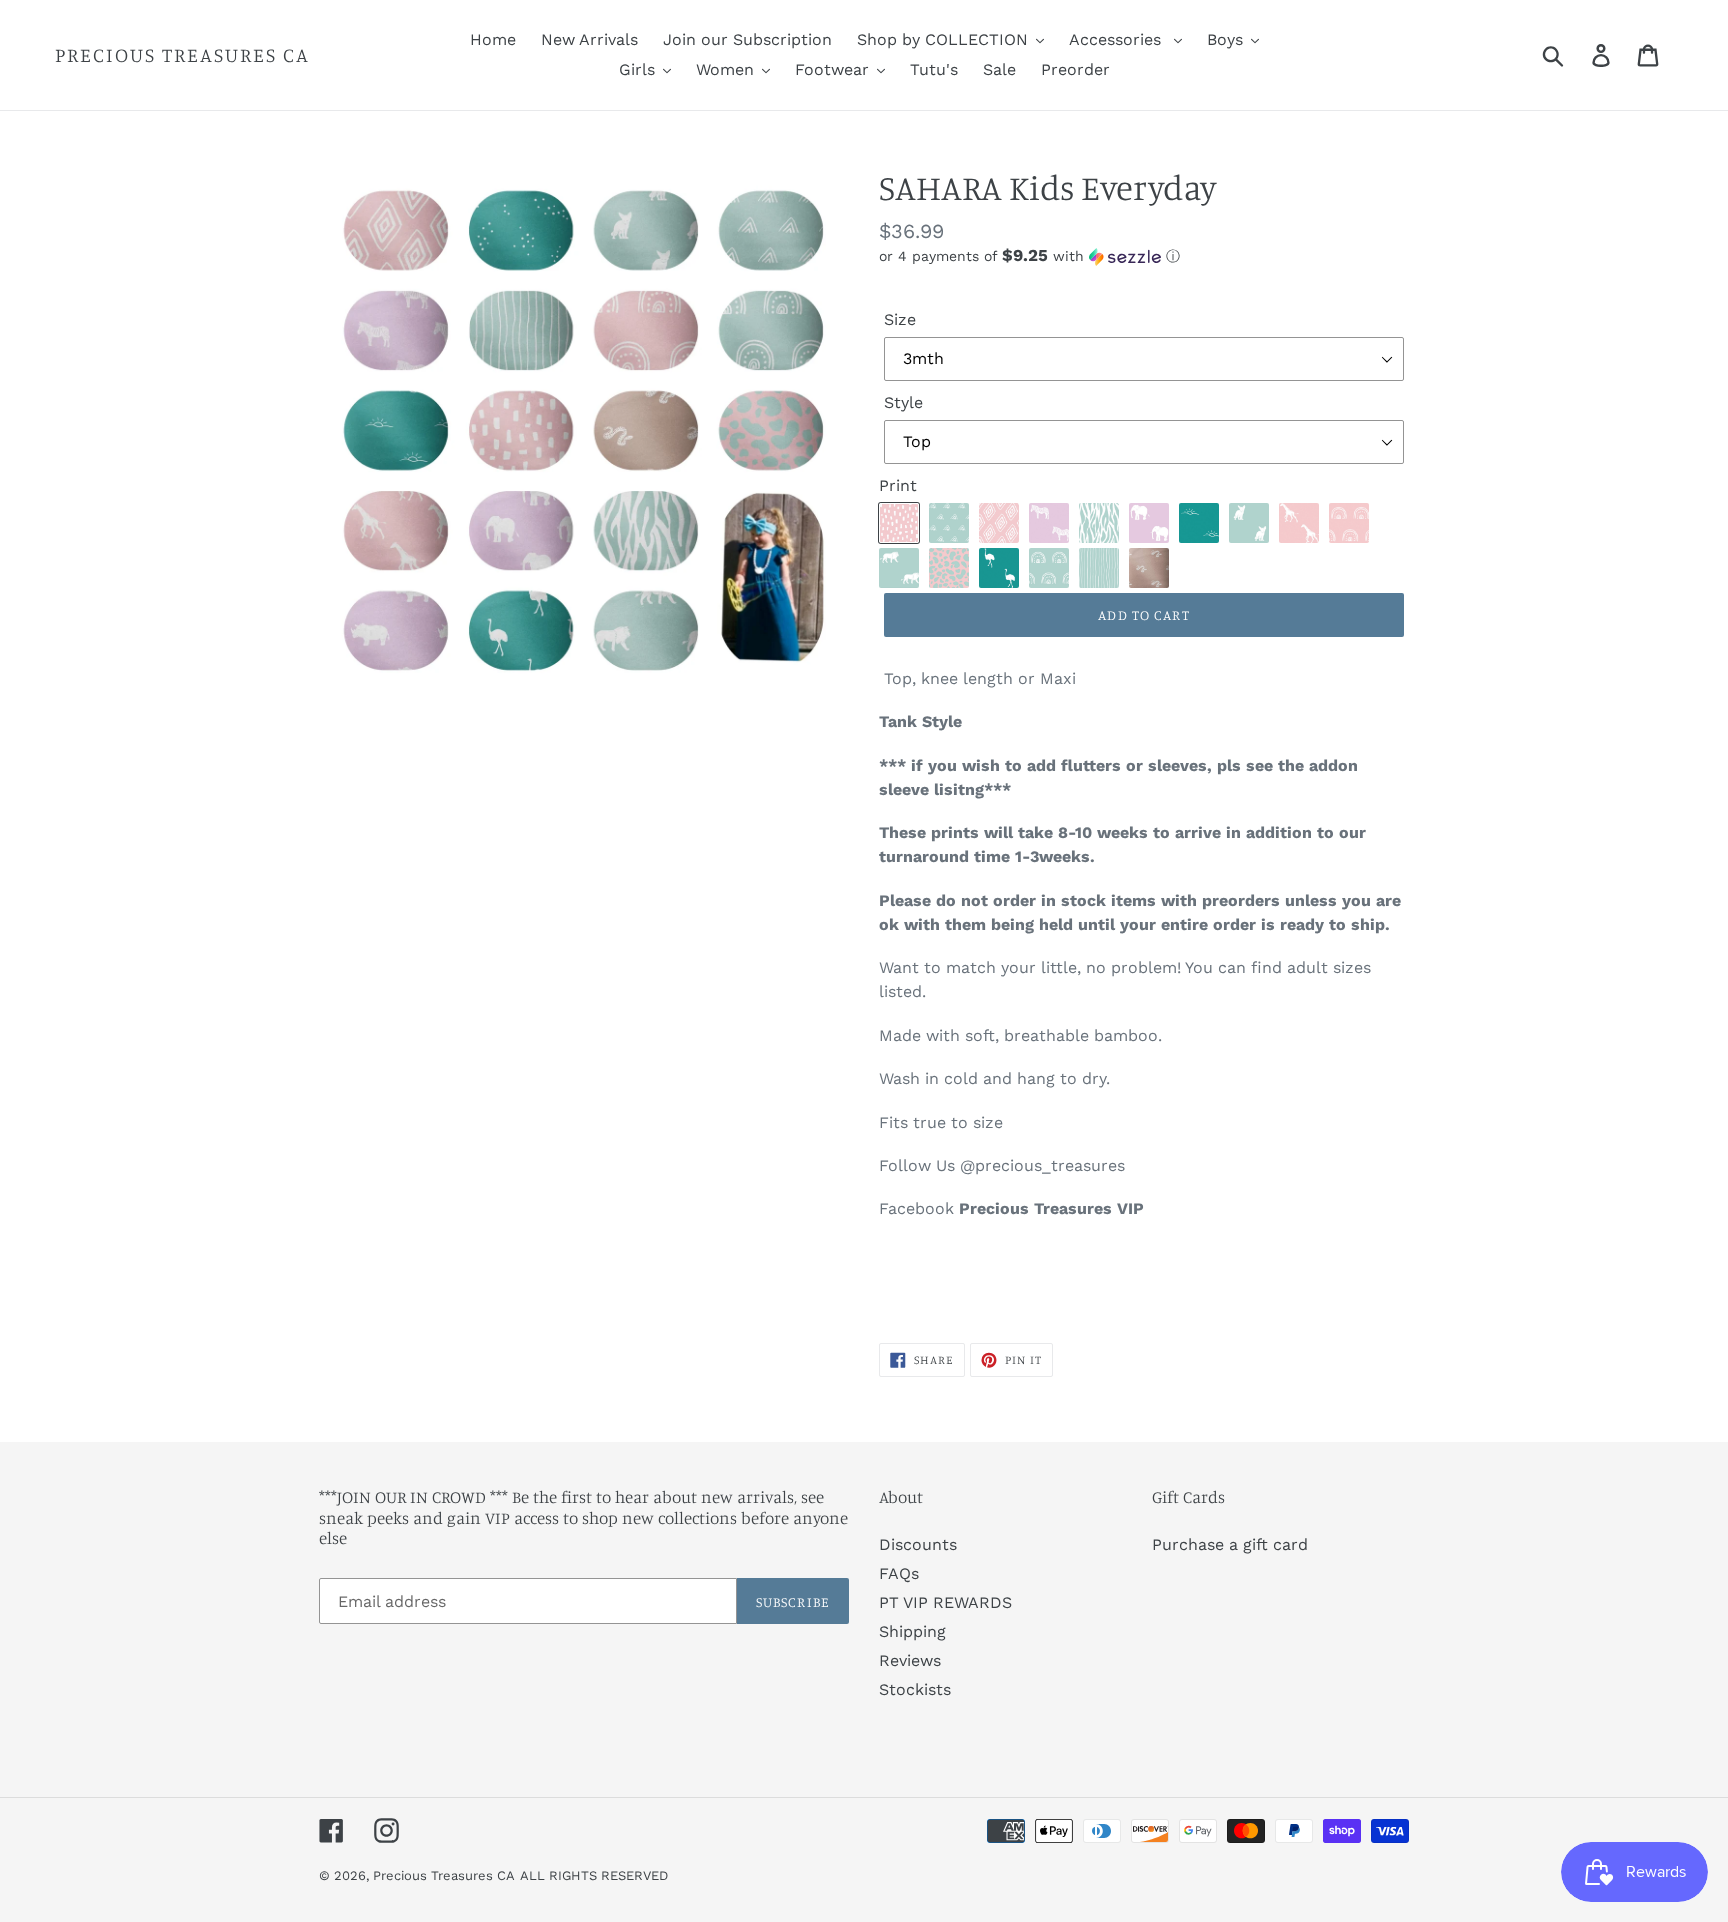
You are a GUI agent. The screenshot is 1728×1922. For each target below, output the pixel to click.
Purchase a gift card (1230, 1544)
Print (898, 485)
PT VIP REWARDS (945, 1602)
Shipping (912, 1631)
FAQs (899, 1573)
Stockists (915, 1689)
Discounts (918, 1544)
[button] (1144, 256)
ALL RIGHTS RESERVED (594, 1875)
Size (900, 319)
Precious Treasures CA (182, 55)
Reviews (910, 1660)
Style (903, 402)
